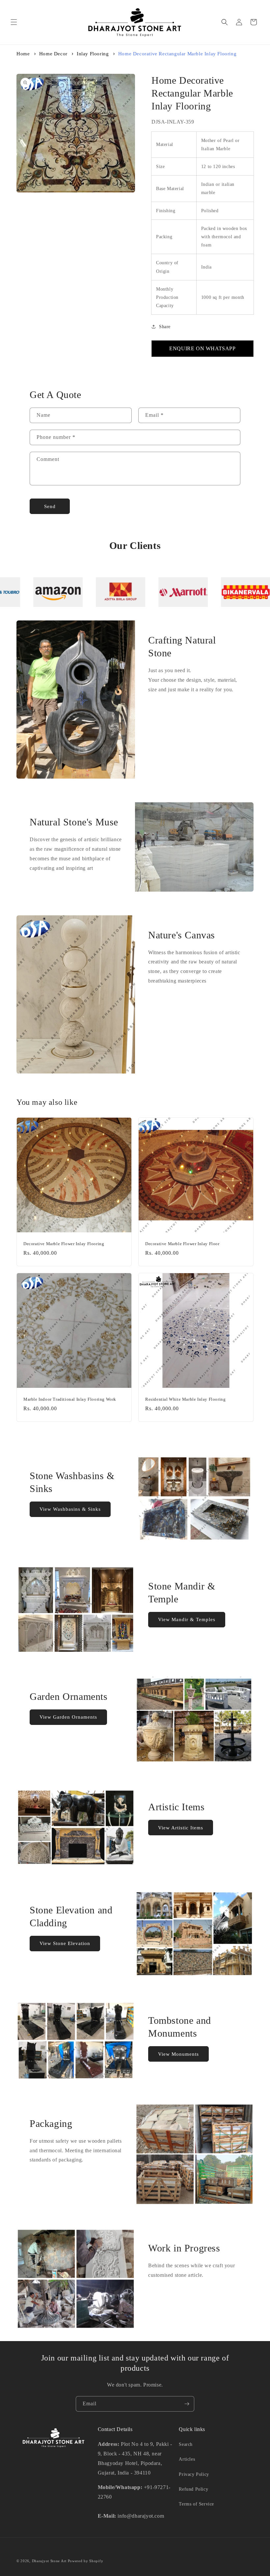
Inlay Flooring (93, 54)
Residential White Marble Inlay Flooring (185, 1399)
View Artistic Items (181, 1828)
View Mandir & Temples (187, 1619)
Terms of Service (196, 2504)
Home (23, 54)
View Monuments (178, 2054)
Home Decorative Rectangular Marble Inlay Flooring (177, 54)
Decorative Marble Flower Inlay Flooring (64, 1244)
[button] (14, 22)
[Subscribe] (187, 2404)
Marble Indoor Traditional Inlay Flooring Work (70, 1399)
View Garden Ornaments (68, 1717)
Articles (187, 2459)
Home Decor (53, 54)
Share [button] (165, 327)
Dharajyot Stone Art (49, 2561)
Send (50, 506)
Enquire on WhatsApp (202, 348)
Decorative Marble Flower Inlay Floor (182, 1244)
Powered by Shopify (86, 2561)
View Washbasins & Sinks (70, 1509)
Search (186, 2444)
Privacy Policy (194, 2474)
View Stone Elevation (65, 1943)
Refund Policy (193, 2489)
